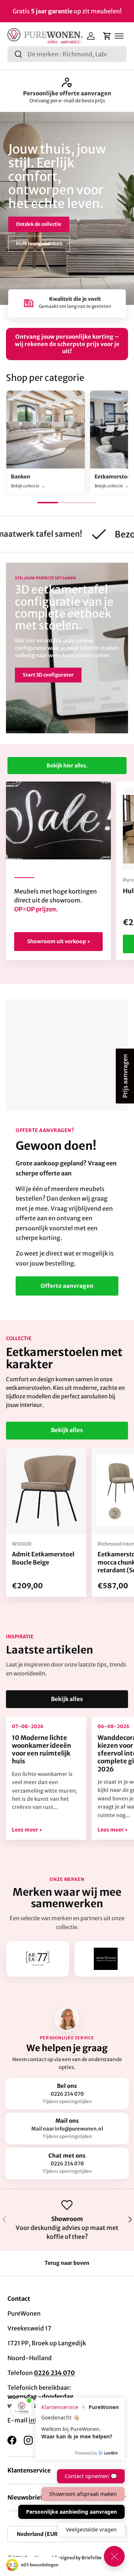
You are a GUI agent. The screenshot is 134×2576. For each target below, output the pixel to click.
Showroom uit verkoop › (59, 941)
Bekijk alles (67, 1430)
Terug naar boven (67, 2263)
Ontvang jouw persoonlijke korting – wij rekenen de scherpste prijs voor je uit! (67, 344)
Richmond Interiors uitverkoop (67, 93)
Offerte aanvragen (67, 1286)
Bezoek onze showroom (44, 225)
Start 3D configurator (48, 675)
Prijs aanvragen (125, 1076)
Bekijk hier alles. (67, 766)
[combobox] (67, 54)
